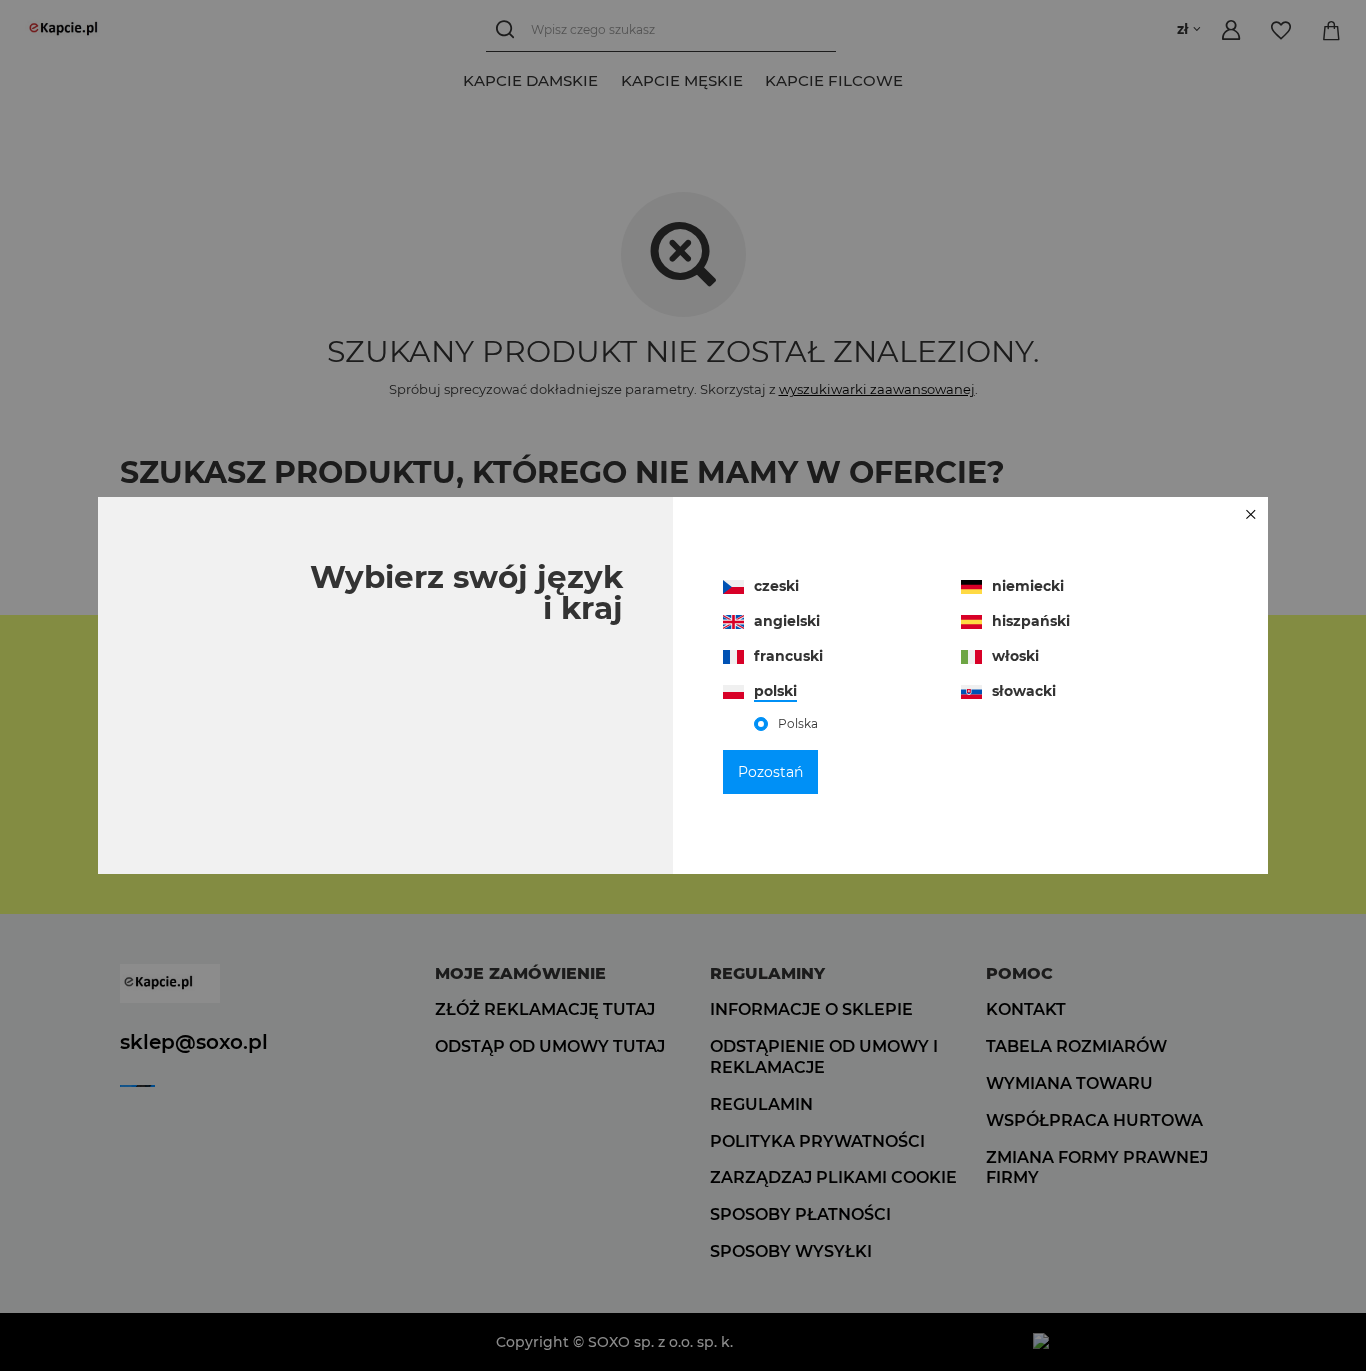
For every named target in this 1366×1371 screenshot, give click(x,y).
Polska (798, 724)
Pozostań (770, 772)
